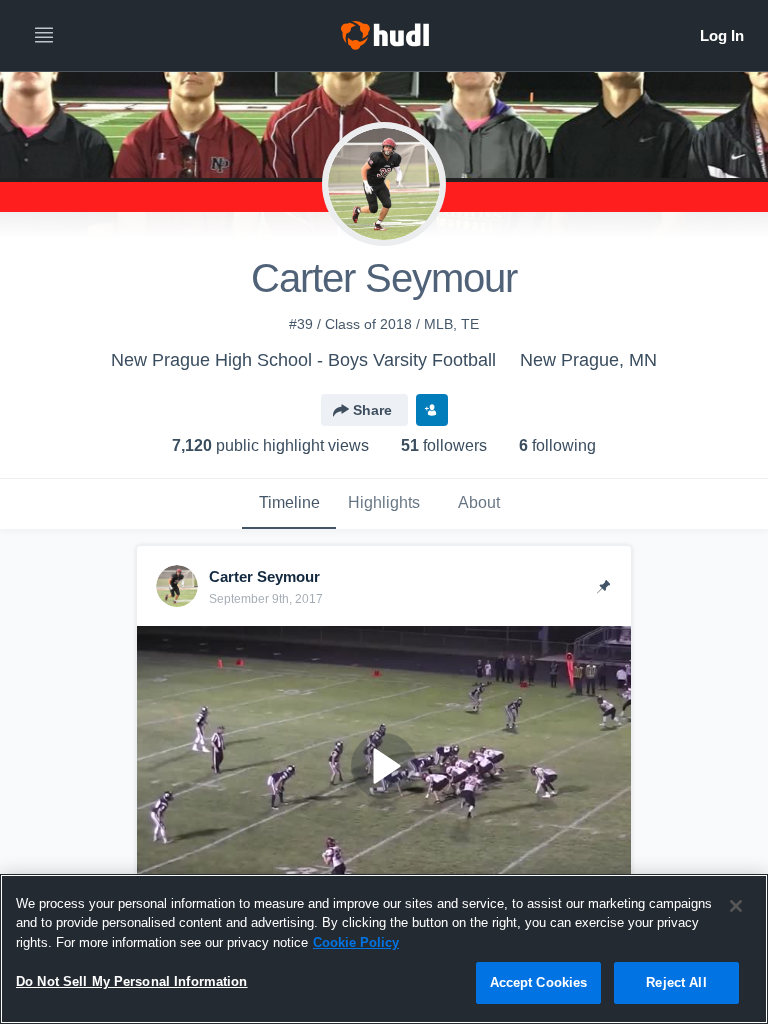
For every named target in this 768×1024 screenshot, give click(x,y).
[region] (384, 949)
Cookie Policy (356, 942)
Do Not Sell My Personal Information (132, 981)
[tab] (289, 504)
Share (372, 410)
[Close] (736, 906)
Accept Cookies (539, 982)
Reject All (676, 982)
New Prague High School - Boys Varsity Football (303, 360)
